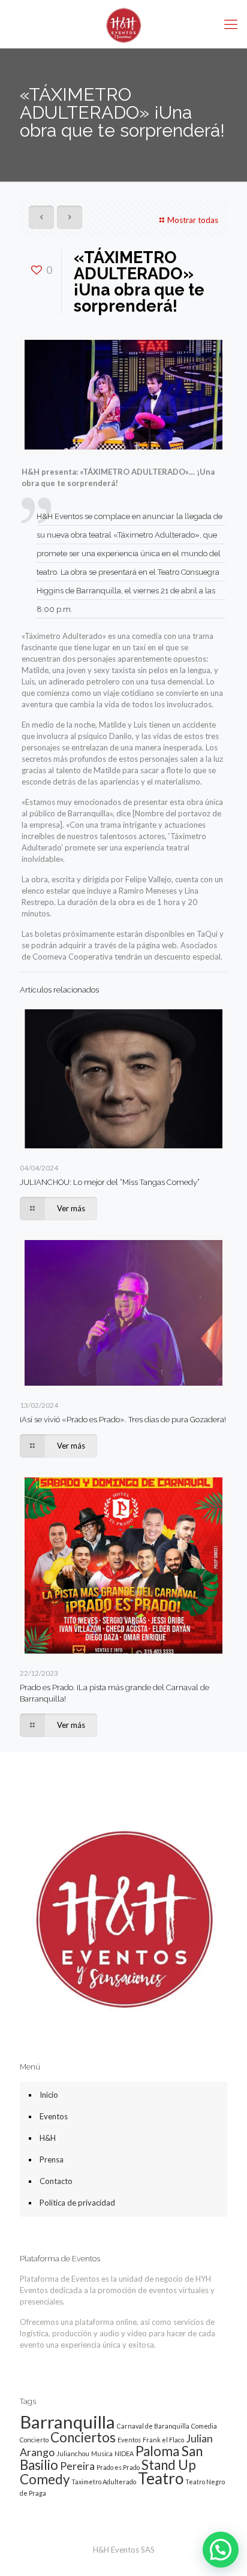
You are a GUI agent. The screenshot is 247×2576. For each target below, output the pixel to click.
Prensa (52, 2159)
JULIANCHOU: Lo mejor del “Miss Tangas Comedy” (110, 1182)
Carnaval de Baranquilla (153, 2426)
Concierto (34, 2440)
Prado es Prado (118, 2467)
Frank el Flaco (163, 2440)
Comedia (204, 2426)
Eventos (54, 2116)
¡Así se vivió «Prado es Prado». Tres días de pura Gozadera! (123, 1420)
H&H (48, 2138)
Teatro (161, 2478)
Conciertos (83, 2437)
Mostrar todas (193, 220)
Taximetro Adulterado (104, 2482)
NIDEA (124, 2453)
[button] (221, 2550)
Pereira (77, 2466)
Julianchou (73, 2453)
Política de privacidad (77, 2203)
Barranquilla (67, 2422)
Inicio (49, 2095)
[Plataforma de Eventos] (123, 24)
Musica (102, 2453)
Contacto (56, 2181)
